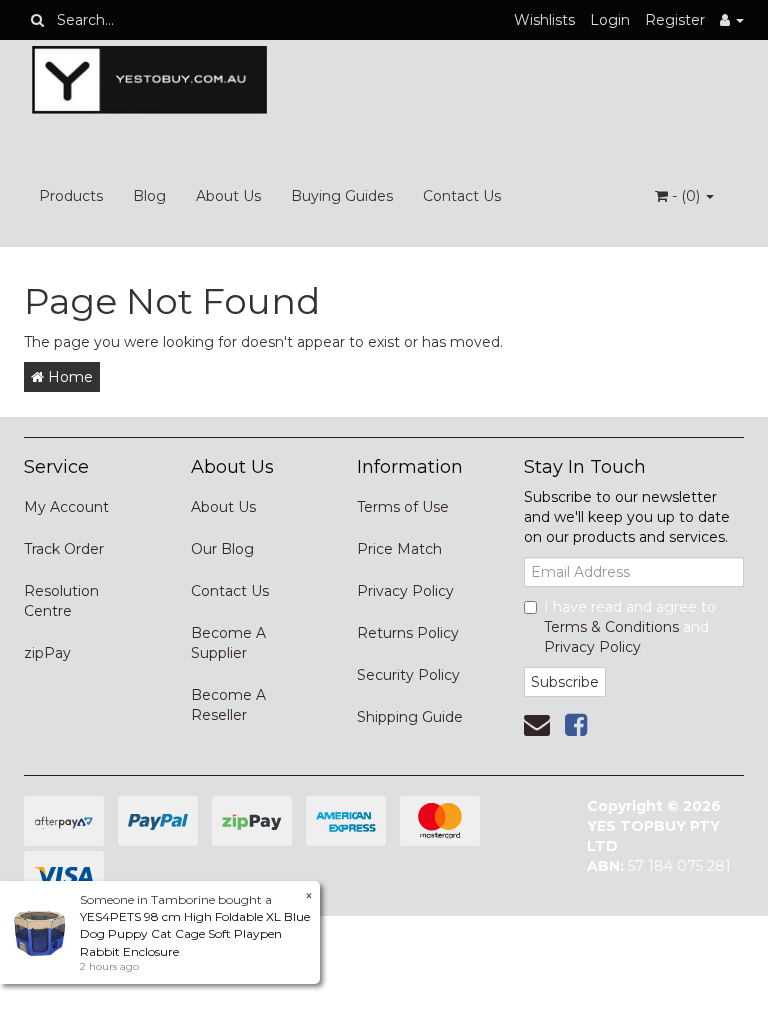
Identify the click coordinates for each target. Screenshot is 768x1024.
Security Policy (408, 675)
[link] (576, 725)
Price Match (399, 549)
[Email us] (537, 725)
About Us (228, 196)
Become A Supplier (228, 643)
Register (675, 20)
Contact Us (462, 196)
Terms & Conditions (611, 627)
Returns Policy (408, 633)
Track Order (64, 549)
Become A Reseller (228, 705)
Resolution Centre (61, 601)
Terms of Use (403, 507)
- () (686, 196)
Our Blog (222, 549)
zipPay (47, 653)
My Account (66, 507)
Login (610, 20)
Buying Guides (342, 196)
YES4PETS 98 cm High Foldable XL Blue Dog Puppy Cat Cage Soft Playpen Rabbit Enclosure (195, 933)
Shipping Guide (410, 717)
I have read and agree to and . (630, 627)
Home (68, 377)
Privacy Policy (405, 591)
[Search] (37, 20)
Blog (149, 196)
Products (71, 196)
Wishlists (544, 20)
